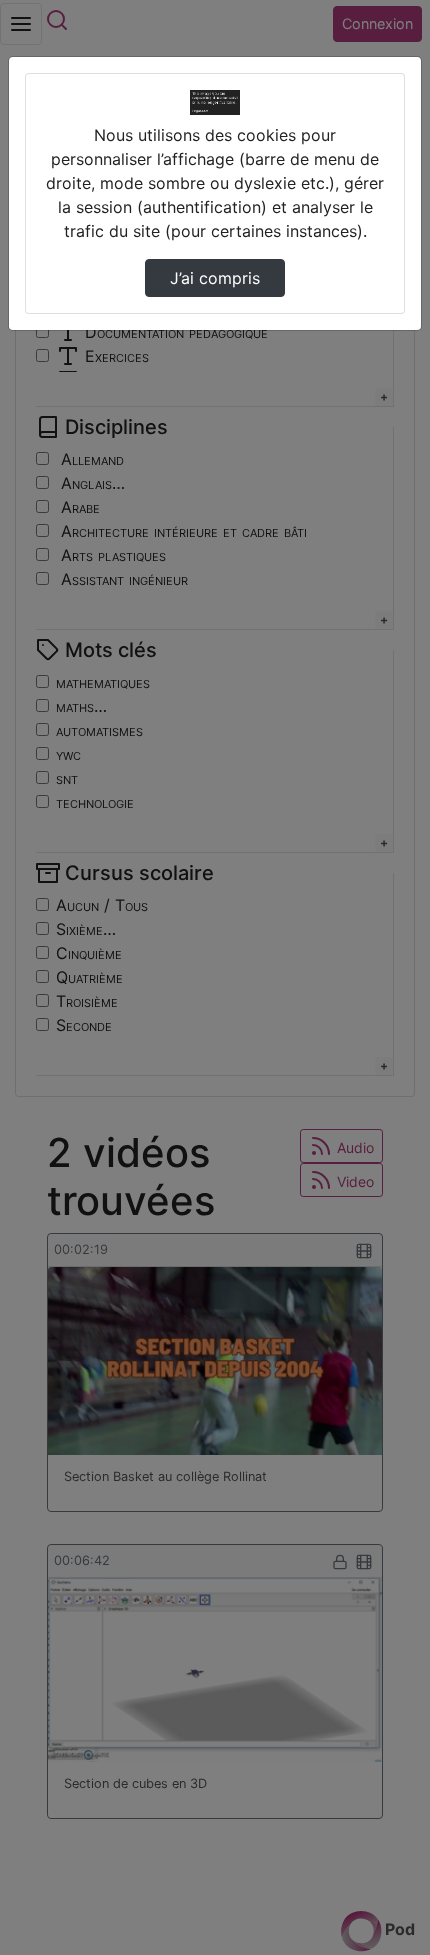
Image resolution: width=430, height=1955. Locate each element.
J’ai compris (215, 278)
